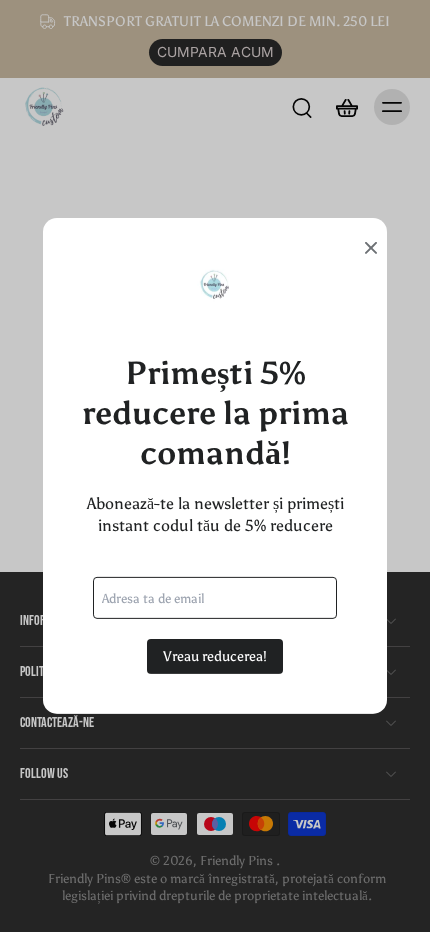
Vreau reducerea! (215, 656)
